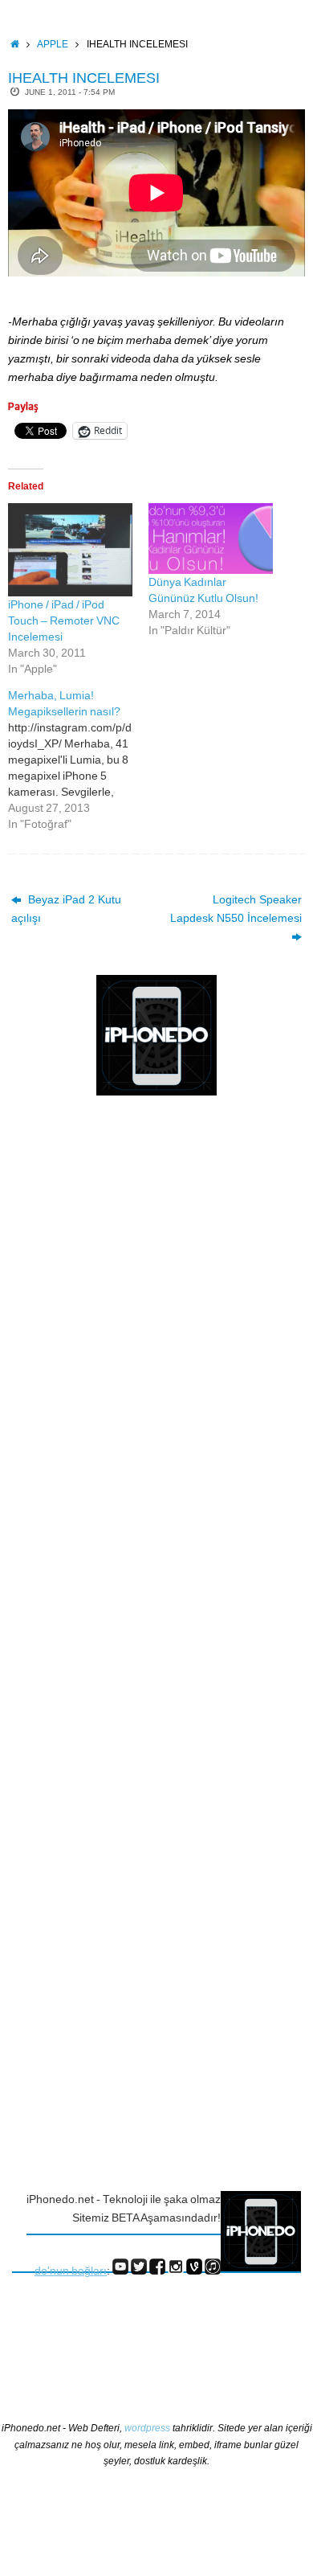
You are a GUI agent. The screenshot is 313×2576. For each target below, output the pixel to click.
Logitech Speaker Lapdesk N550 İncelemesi (236, 909)
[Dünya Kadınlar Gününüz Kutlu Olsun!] (211, 539)
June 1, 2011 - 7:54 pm (70, 92)
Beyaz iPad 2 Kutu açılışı (66, 909)
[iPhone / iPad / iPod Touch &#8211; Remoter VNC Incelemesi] (70, 550)
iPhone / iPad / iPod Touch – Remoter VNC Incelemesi (64, 620)
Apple (53, 44)
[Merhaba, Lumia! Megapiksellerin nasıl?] (78, 760)
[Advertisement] (76, 1370)
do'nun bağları (71, 2271)
